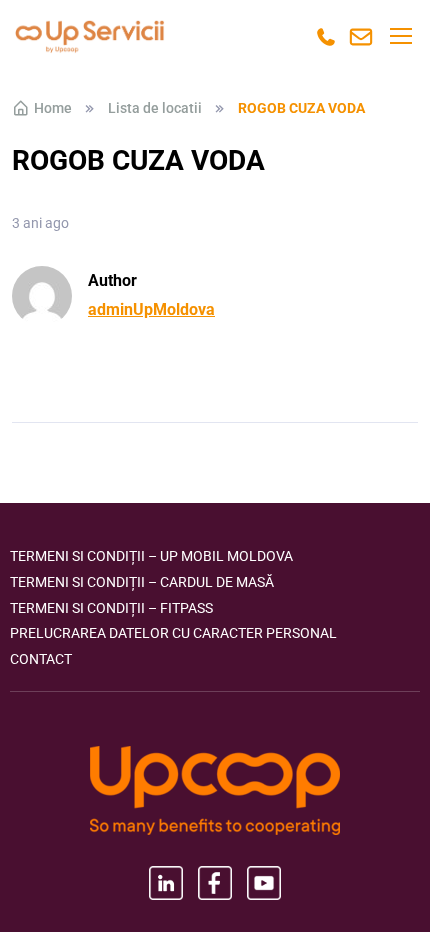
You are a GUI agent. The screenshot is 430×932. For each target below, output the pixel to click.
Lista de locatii (155, 108)
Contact (41, 659)
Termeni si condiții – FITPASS (111, 608)
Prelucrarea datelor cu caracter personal (173, 633)
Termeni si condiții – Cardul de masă (142, 582)
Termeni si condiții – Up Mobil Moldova (151, 556)
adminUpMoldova (151, 309)
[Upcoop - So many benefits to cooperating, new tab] (215, 792)
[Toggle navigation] (400, 36)
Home (53, 108)
